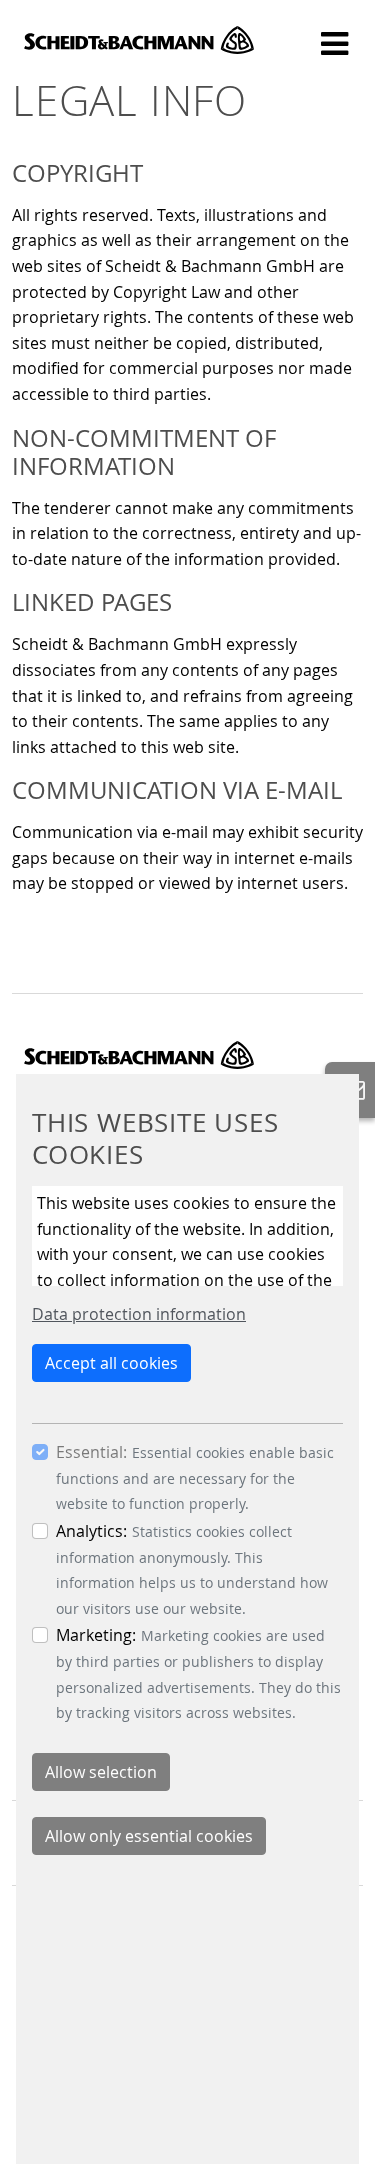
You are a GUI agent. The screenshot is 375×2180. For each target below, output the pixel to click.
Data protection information (139, 1314)
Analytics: (91, 1531)
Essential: (91, 1452)
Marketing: (96, 1635)
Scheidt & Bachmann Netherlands (139, 40)
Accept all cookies (111, 1363)
